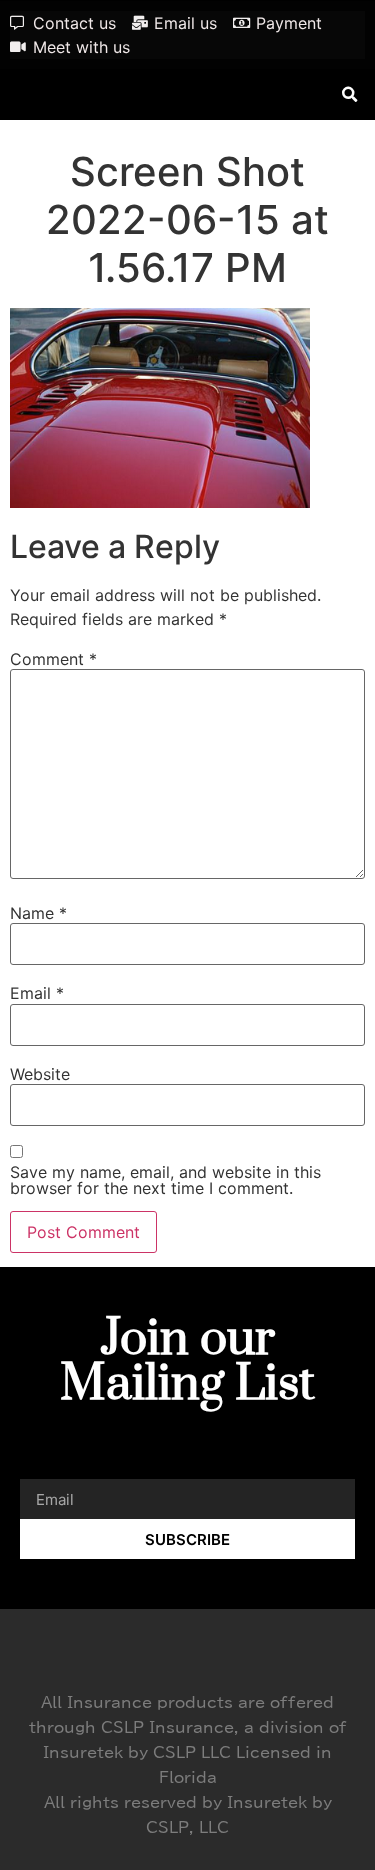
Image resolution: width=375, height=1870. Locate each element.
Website (40, 1074)
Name (38, 913)
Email (37, 993)
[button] (349, 94)
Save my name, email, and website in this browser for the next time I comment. (165, 1180)
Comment (53, 659)
